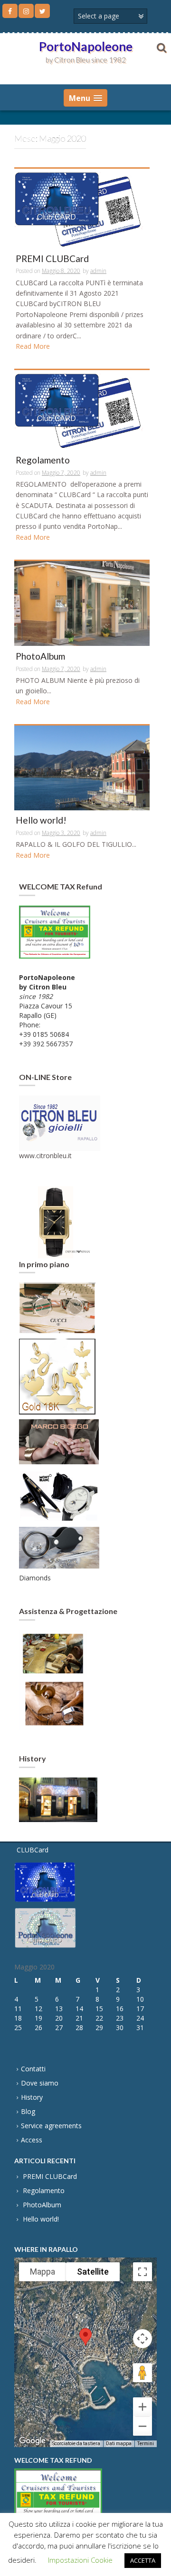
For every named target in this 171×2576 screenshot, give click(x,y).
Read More (33, 346)
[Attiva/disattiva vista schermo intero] (142, 2272)
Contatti (33, 2069)
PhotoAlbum (40, 657)
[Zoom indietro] (142, 2426)
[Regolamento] (82, 409)
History (32, 2097)
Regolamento (43, 460)
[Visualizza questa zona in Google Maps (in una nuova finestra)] (32, 2441)
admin (98, 271)
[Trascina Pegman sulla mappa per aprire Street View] (142, 2373)
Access (32, 2140)
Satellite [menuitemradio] (93, 2272)
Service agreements (51, 2126)
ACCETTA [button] (143, 2560)
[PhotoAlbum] (82, 603)
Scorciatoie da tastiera (76, 2444)
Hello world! (41, 821)
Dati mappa (119, 2444)
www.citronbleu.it (45, 1156)
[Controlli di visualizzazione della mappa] (142, 2339)
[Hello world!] (82, 767)
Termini (146, 2444)
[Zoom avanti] (142, 2407)
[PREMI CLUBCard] (82, 208)
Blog (28, 2111)
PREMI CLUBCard (52, 259)
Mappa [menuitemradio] (43, 2272)
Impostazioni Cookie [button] (80, 2560)
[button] (85, 2344)
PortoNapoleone (86, 46)
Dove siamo (40, 2083)
